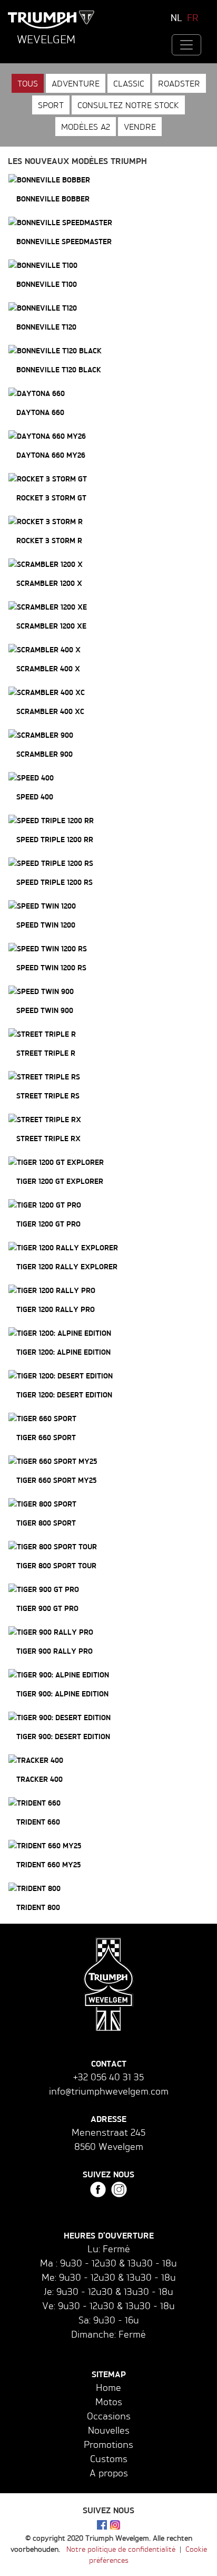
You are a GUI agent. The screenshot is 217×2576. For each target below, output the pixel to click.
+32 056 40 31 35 (108, 2077)
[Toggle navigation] (186, 45)
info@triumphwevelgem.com (109, 2091)
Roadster (179, 83)
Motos (109, 2401)
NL (176, 17)
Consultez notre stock (128, 105)
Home (108, 2387)
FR (193, 17)
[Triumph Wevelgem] (51, 20)
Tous (28, 83)
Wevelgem (46, 39)
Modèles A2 (86, 127)
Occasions (109, 2416)
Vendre (140, 127)
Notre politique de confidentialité (121, 2549)
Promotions (108, 2444)
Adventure (76, 83)
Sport (51, 105)
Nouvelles (109, 2430)
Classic (129, 83)
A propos (109, 2473)
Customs (109, 2458)
